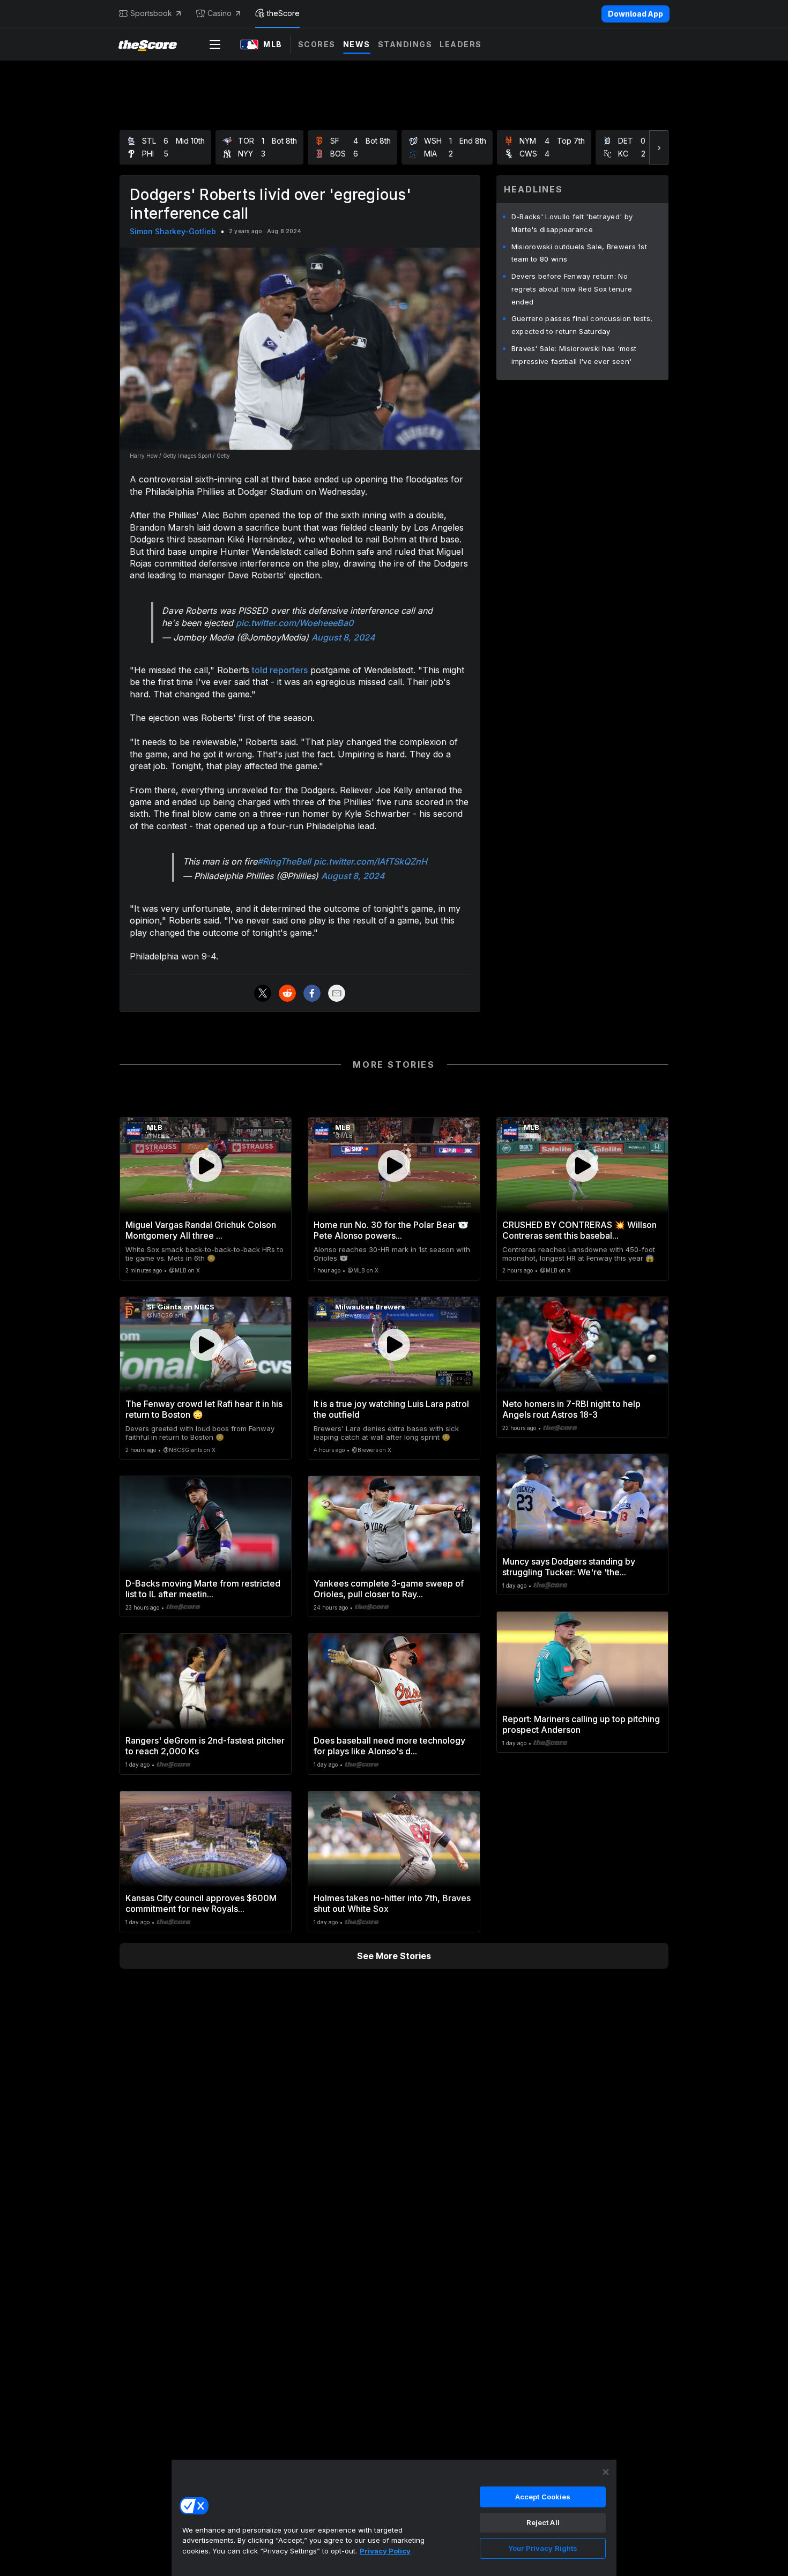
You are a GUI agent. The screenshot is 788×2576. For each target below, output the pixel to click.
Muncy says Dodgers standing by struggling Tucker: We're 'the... (569, 1567)
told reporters (280, 670)
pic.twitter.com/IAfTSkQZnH (370, 861)
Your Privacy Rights (543, 2548)
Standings (405, 44)
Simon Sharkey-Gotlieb (173, 231)
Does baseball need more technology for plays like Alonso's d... (389, 1746)
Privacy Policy (385, 2551)
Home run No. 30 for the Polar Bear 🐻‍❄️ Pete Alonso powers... (391, 1230)
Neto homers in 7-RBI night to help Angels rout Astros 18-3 (571, 1409)
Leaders (461, 44)
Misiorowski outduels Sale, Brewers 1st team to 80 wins (579, 253)
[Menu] (215, 44)
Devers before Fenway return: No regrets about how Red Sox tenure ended (572, 289)
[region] (394, 2518)
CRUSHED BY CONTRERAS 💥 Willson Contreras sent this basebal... (579, 1230)
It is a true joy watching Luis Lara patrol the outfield (391, 1409)
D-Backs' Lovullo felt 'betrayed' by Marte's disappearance (572, 223)
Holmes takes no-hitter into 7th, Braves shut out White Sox (392, 1903)
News (357, 44)
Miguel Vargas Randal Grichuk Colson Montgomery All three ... (201, 1230)
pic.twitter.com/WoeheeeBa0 (295, 623)
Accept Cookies (543, 2497)
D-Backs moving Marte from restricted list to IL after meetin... (203, 1589)
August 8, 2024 (343, 637)
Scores (317, 44)
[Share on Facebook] (312, 993)
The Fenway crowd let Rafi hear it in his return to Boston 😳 (204, 1409)
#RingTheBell (284, 861)
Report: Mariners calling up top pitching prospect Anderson (581, 1724)
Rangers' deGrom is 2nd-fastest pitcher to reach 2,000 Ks (205, 1746)
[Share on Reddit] (287, 993)
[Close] (606, 2472)
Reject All (543, 2522)
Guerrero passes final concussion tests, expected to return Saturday (582, 325)
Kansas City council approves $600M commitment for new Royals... (201, 1903)
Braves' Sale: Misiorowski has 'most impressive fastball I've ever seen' (574, 355)
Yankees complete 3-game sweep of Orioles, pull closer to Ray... (389, 1589)
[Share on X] (263, 993)
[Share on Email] (337, 993)
